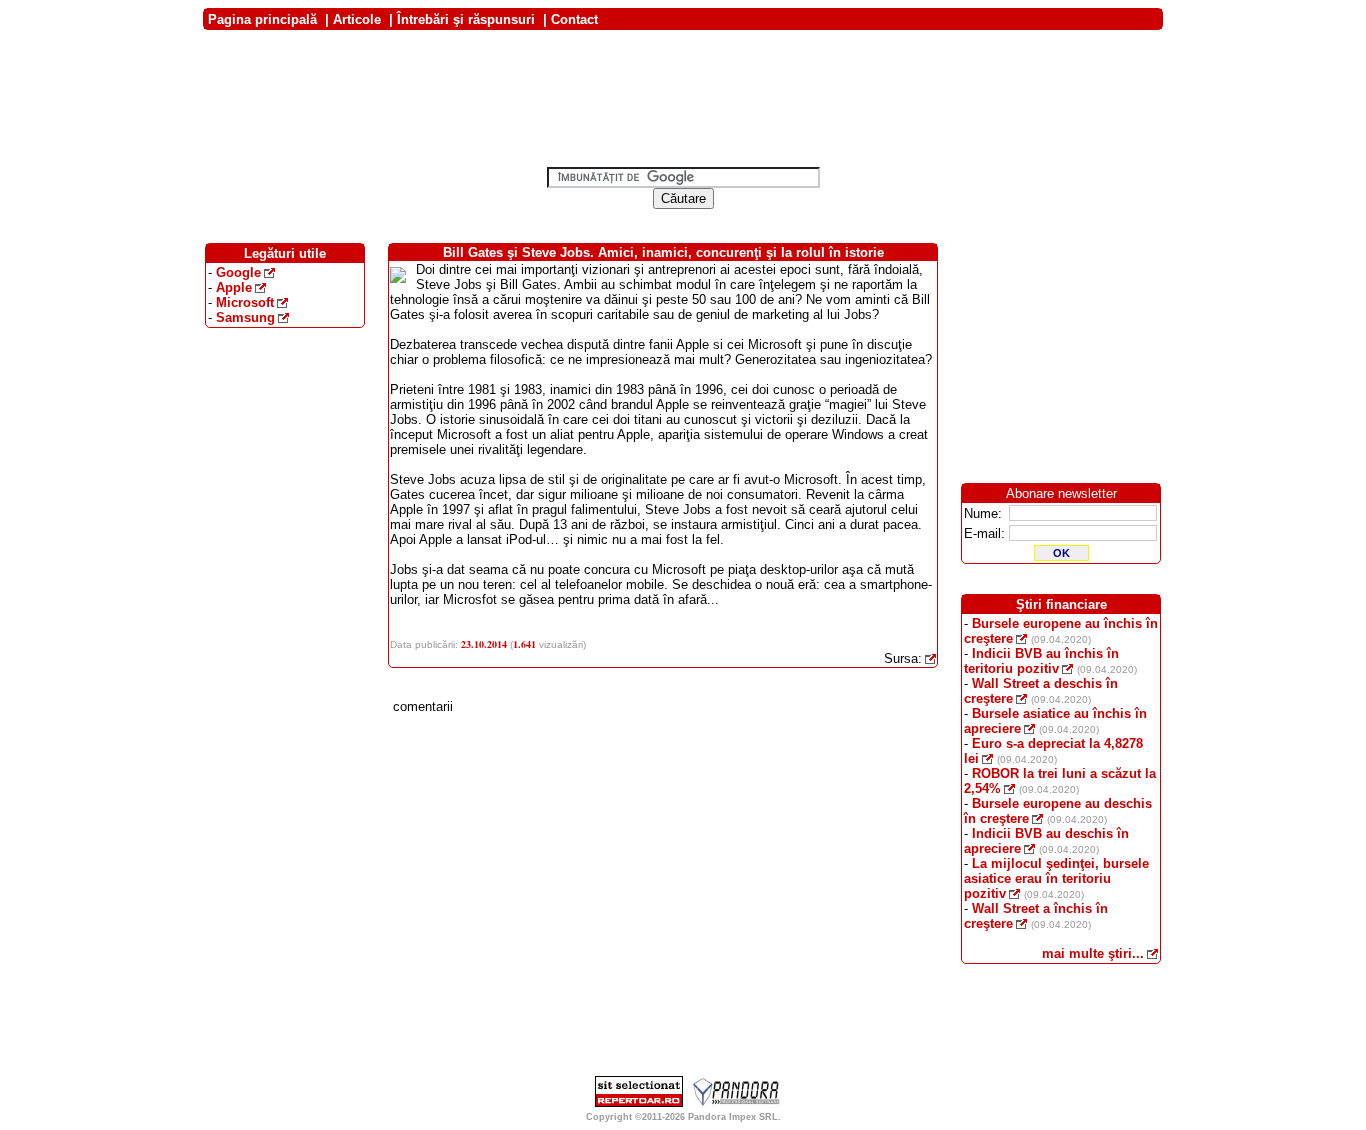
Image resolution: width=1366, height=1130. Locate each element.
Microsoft (245, 302)
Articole (357, 19)
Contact (574, 19)
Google (238, 272)
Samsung (245, 317)
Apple (234, 287)
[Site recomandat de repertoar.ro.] (639, 1102)
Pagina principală (262, 19)
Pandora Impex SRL (733, 1117)
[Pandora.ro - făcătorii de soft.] (737, 1102)
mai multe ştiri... (1093, 953)
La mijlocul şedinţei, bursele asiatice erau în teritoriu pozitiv (1056, 878)
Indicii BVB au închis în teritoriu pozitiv (1041, 661)
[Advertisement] (683, 37)
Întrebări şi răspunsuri (466, 19)
